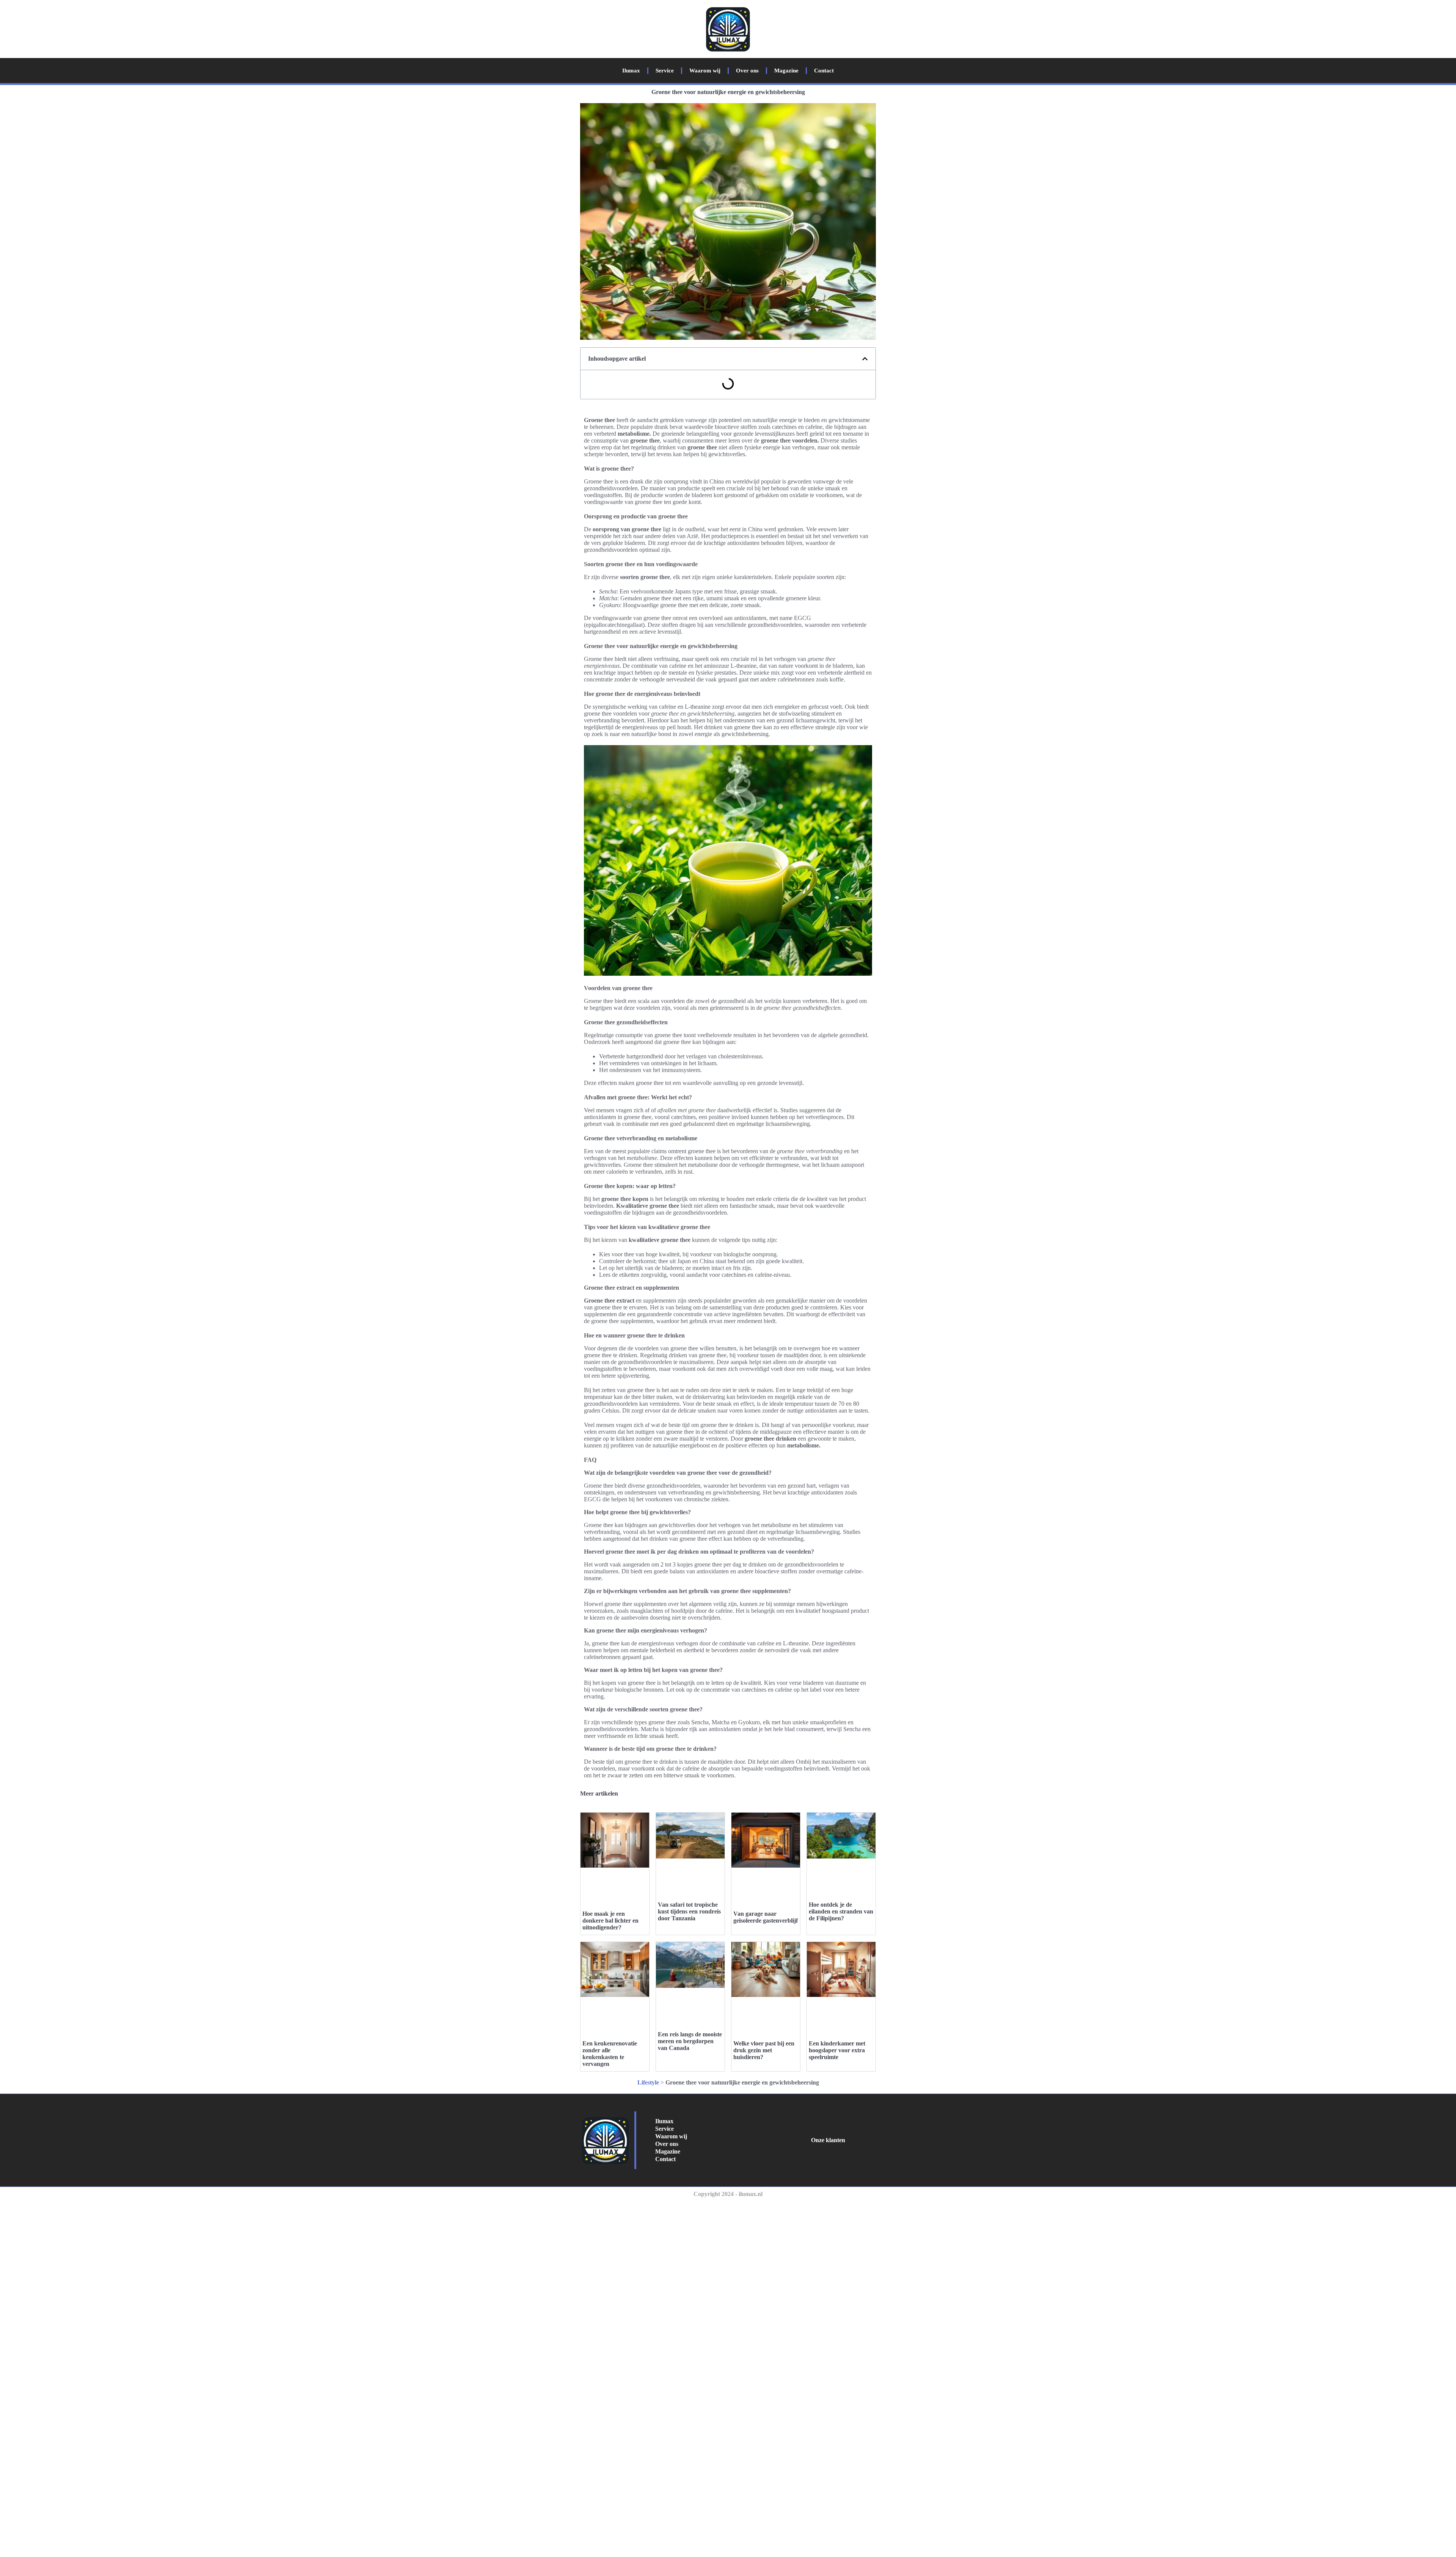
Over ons (747, 71)
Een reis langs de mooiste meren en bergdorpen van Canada (690, 2041)
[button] (865, 359)
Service (665, 71)
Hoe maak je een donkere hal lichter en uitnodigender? (610, 1920)
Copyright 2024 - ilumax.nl (728, 2194)
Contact (824, 71)
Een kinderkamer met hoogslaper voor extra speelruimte (837, 2050)
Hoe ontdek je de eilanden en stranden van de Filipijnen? (841, 1911)
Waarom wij (705, 71)
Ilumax (631, 71)
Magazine (786, 71)
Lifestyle (648, 2082)
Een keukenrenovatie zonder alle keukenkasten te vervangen (610, 2054)
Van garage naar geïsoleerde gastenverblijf (766, 1917)
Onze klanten (828, 2140)
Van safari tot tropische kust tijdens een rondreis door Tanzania (689, 1911)
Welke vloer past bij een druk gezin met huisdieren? (764, 2050)
